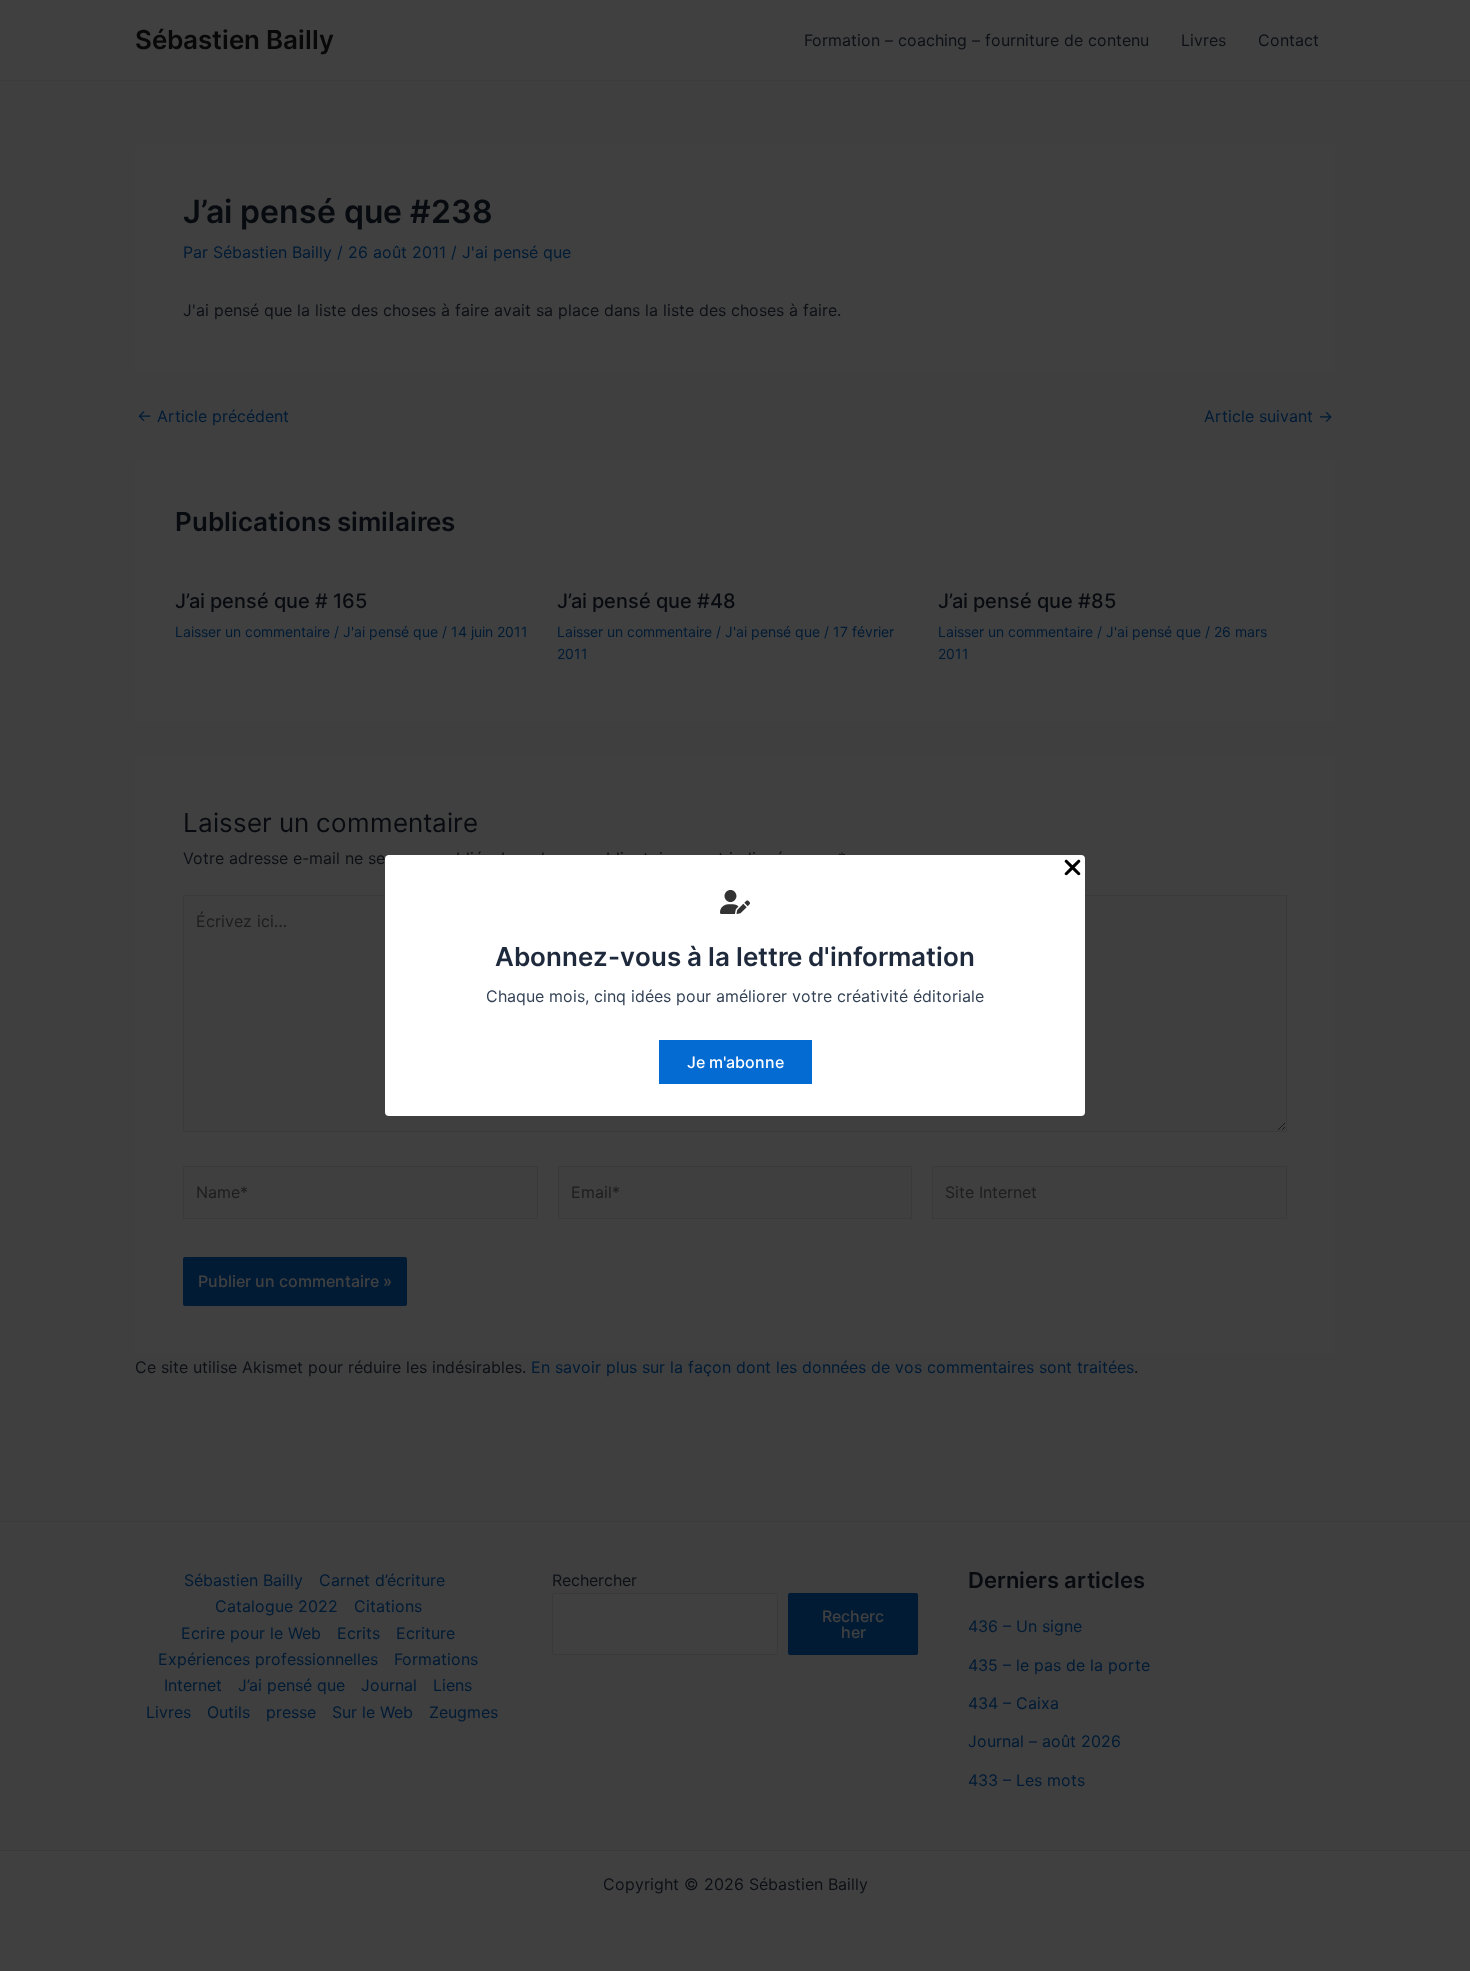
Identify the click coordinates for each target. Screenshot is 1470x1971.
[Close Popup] (1072, 868)
